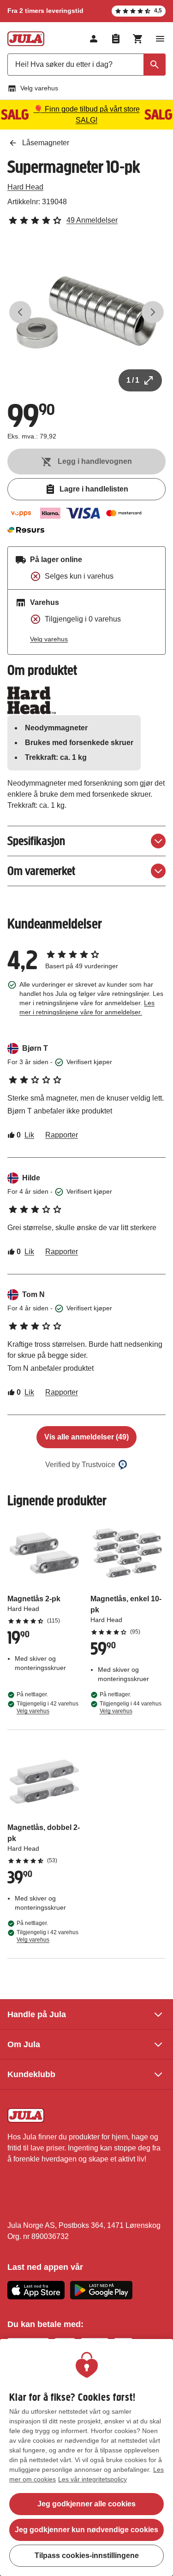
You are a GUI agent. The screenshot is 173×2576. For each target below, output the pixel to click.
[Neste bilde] (153, 312)
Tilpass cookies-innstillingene (87, 2555)
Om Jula (24, 2044)
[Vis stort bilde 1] (86, 312)
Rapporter (62, 1135)
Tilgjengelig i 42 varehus (48, 1707)
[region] (86, 2458)
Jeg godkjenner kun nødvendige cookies (86, 2530)
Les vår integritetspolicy (92, 2479)
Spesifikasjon (36, 841)
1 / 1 (133, 380)
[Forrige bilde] (20, 312)
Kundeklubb (31, 2074)
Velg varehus (39, 88)
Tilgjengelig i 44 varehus (131, 1707)
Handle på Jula (37, 2014)
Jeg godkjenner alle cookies (86, 2504)
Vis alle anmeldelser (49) (86, 1437)
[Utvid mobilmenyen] (160, 39)
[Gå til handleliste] (116, 39)
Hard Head (25, 187)
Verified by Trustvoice (80, 1465)
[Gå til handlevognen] (138, 39)
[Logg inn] (94, 39)
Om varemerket (41, 871)
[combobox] (86, 65)
